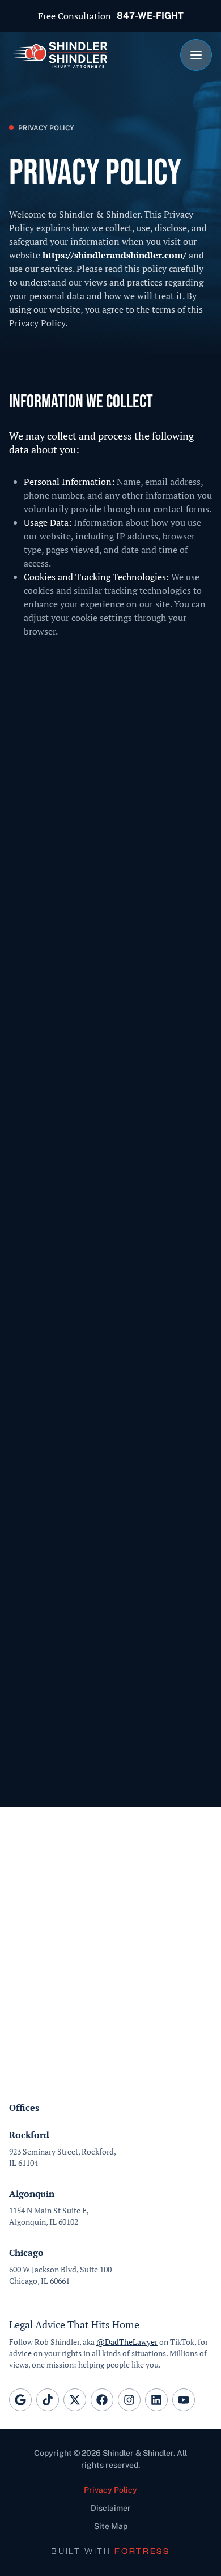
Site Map (111, 2526)
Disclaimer (111, 2508)
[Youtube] (184, 2400)
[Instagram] (129, 2400)
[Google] (20, 2400)
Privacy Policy (110, 2490)
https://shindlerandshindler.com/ (114, 255)
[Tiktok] (48, 2400)
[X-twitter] (75, 2400)
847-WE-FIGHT (150, 16)
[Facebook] (102, 2400)
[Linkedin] (156, 2400)
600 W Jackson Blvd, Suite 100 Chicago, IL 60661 (60, 2275)
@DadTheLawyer (127, 2342)
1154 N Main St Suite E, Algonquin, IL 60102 (49, 2216)
